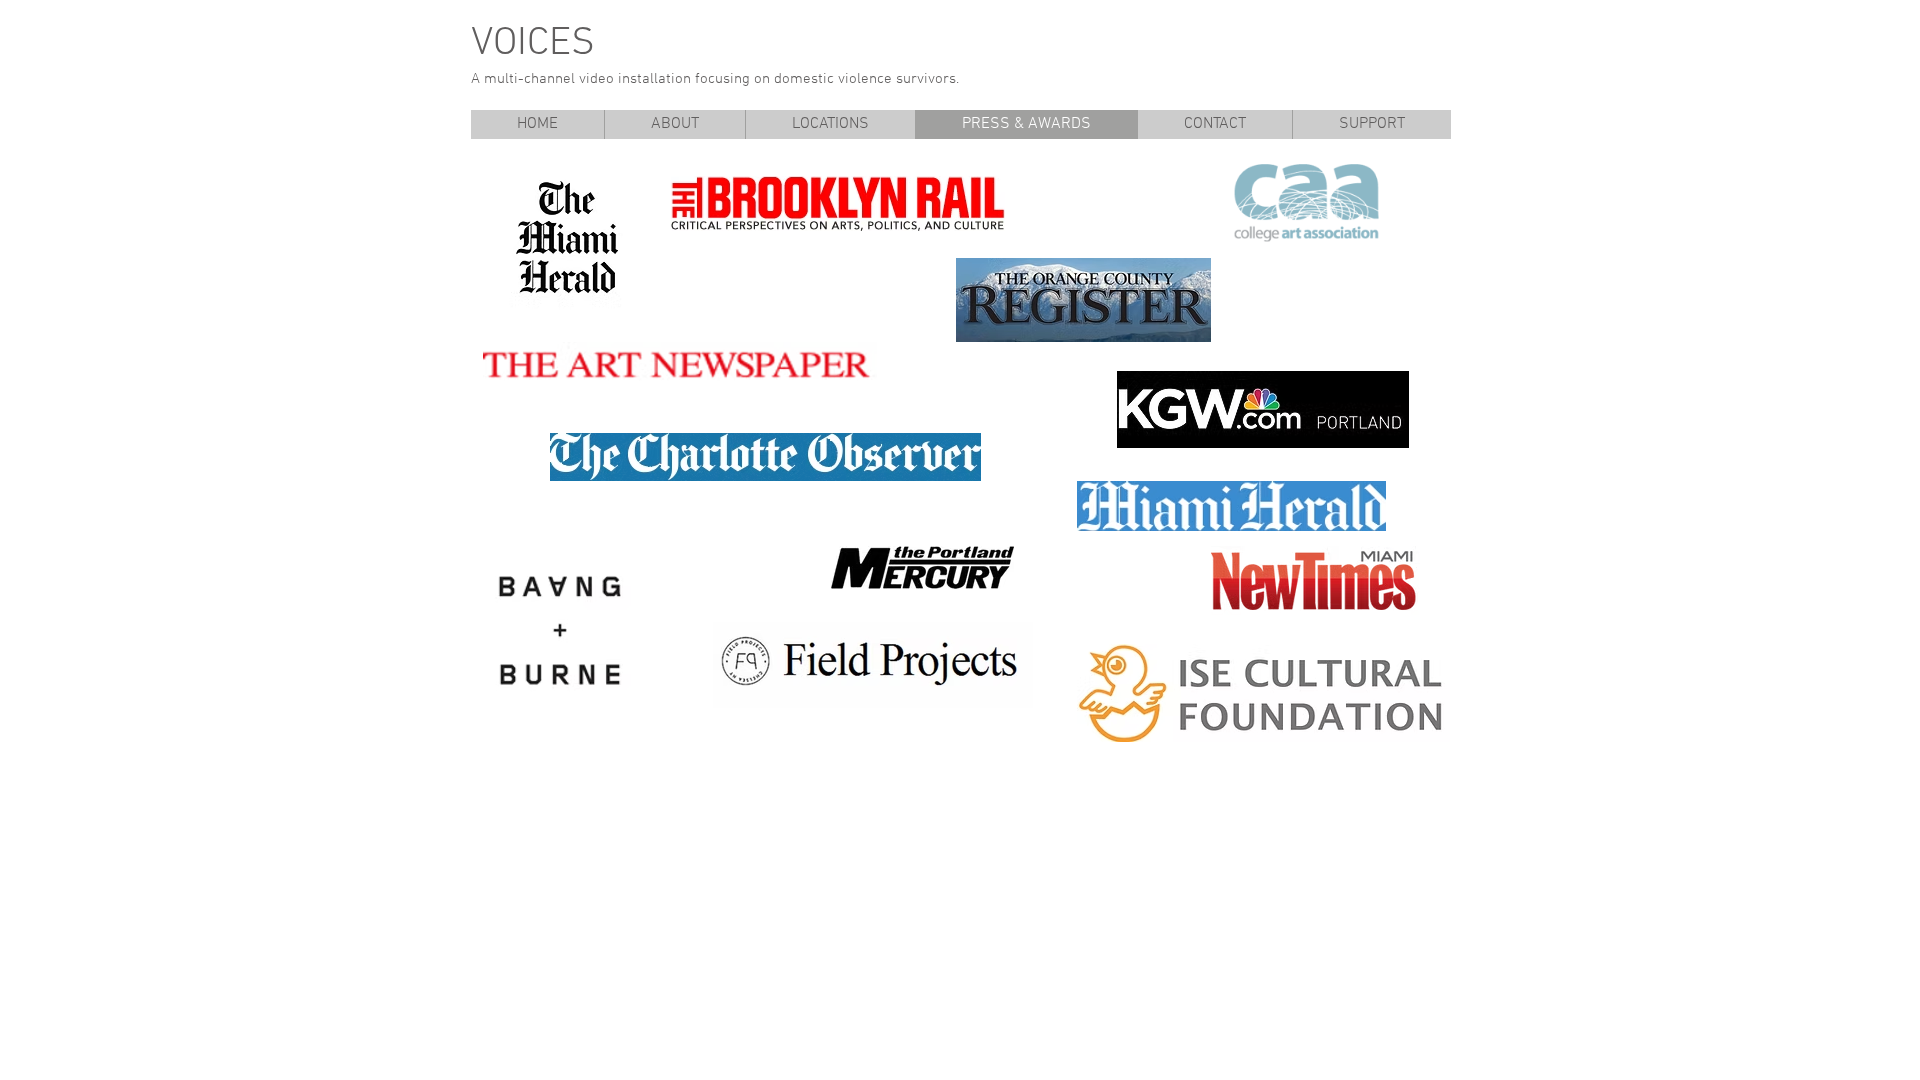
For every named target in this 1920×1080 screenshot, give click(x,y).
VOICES (533, 44)
